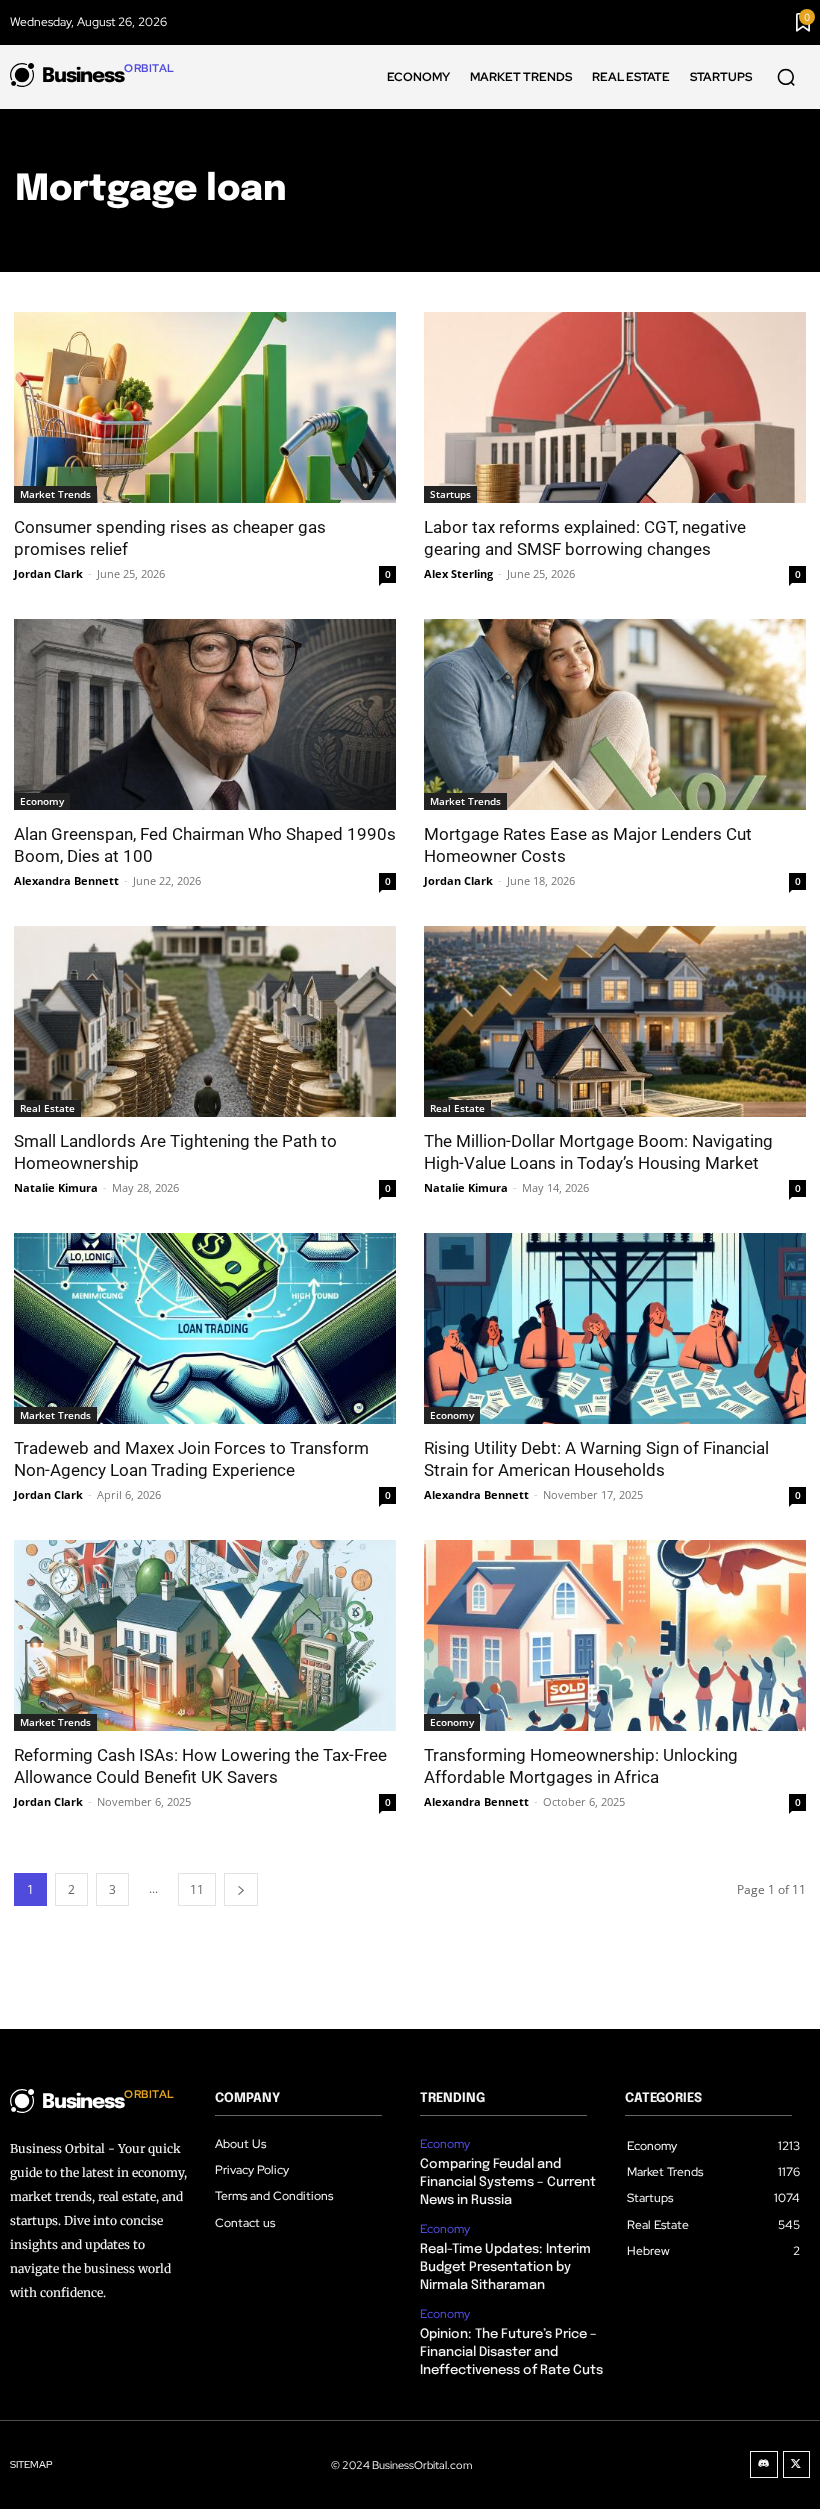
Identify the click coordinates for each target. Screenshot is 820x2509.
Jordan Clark (48, 573)
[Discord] (764, 2465)
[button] (786, 77)
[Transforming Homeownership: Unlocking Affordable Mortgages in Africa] (615, 1635)
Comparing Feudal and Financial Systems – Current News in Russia (508, 2182)
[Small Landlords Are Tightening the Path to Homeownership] (205, 1021)
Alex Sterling (458, 573)
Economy (42, 801)
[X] (797, 2465)
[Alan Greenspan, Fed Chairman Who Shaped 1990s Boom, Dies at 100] (205, 714)
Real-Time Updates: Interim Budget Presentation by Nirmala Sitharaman (505, 2267)
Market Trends (55, 494)
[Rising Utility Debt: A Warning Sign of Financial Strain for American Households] (615, 1328)
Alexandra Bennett (66, 880)
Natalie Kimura (56, 1187)
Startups (450, 494)
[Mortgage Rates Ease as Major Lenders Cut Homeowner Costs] (615, 714)
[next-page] (241, 1889)
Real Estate (47, 1108)
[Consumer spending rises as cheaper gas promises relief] (205, 407)
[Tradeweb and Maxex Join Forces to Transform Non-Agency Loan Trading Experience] (205, 1328)
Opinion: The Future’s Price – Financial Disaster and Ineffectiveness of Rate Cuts (511, 2352)
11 (197, 1889)
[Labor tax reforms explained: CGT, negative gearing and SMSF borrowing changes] (615, 407)
